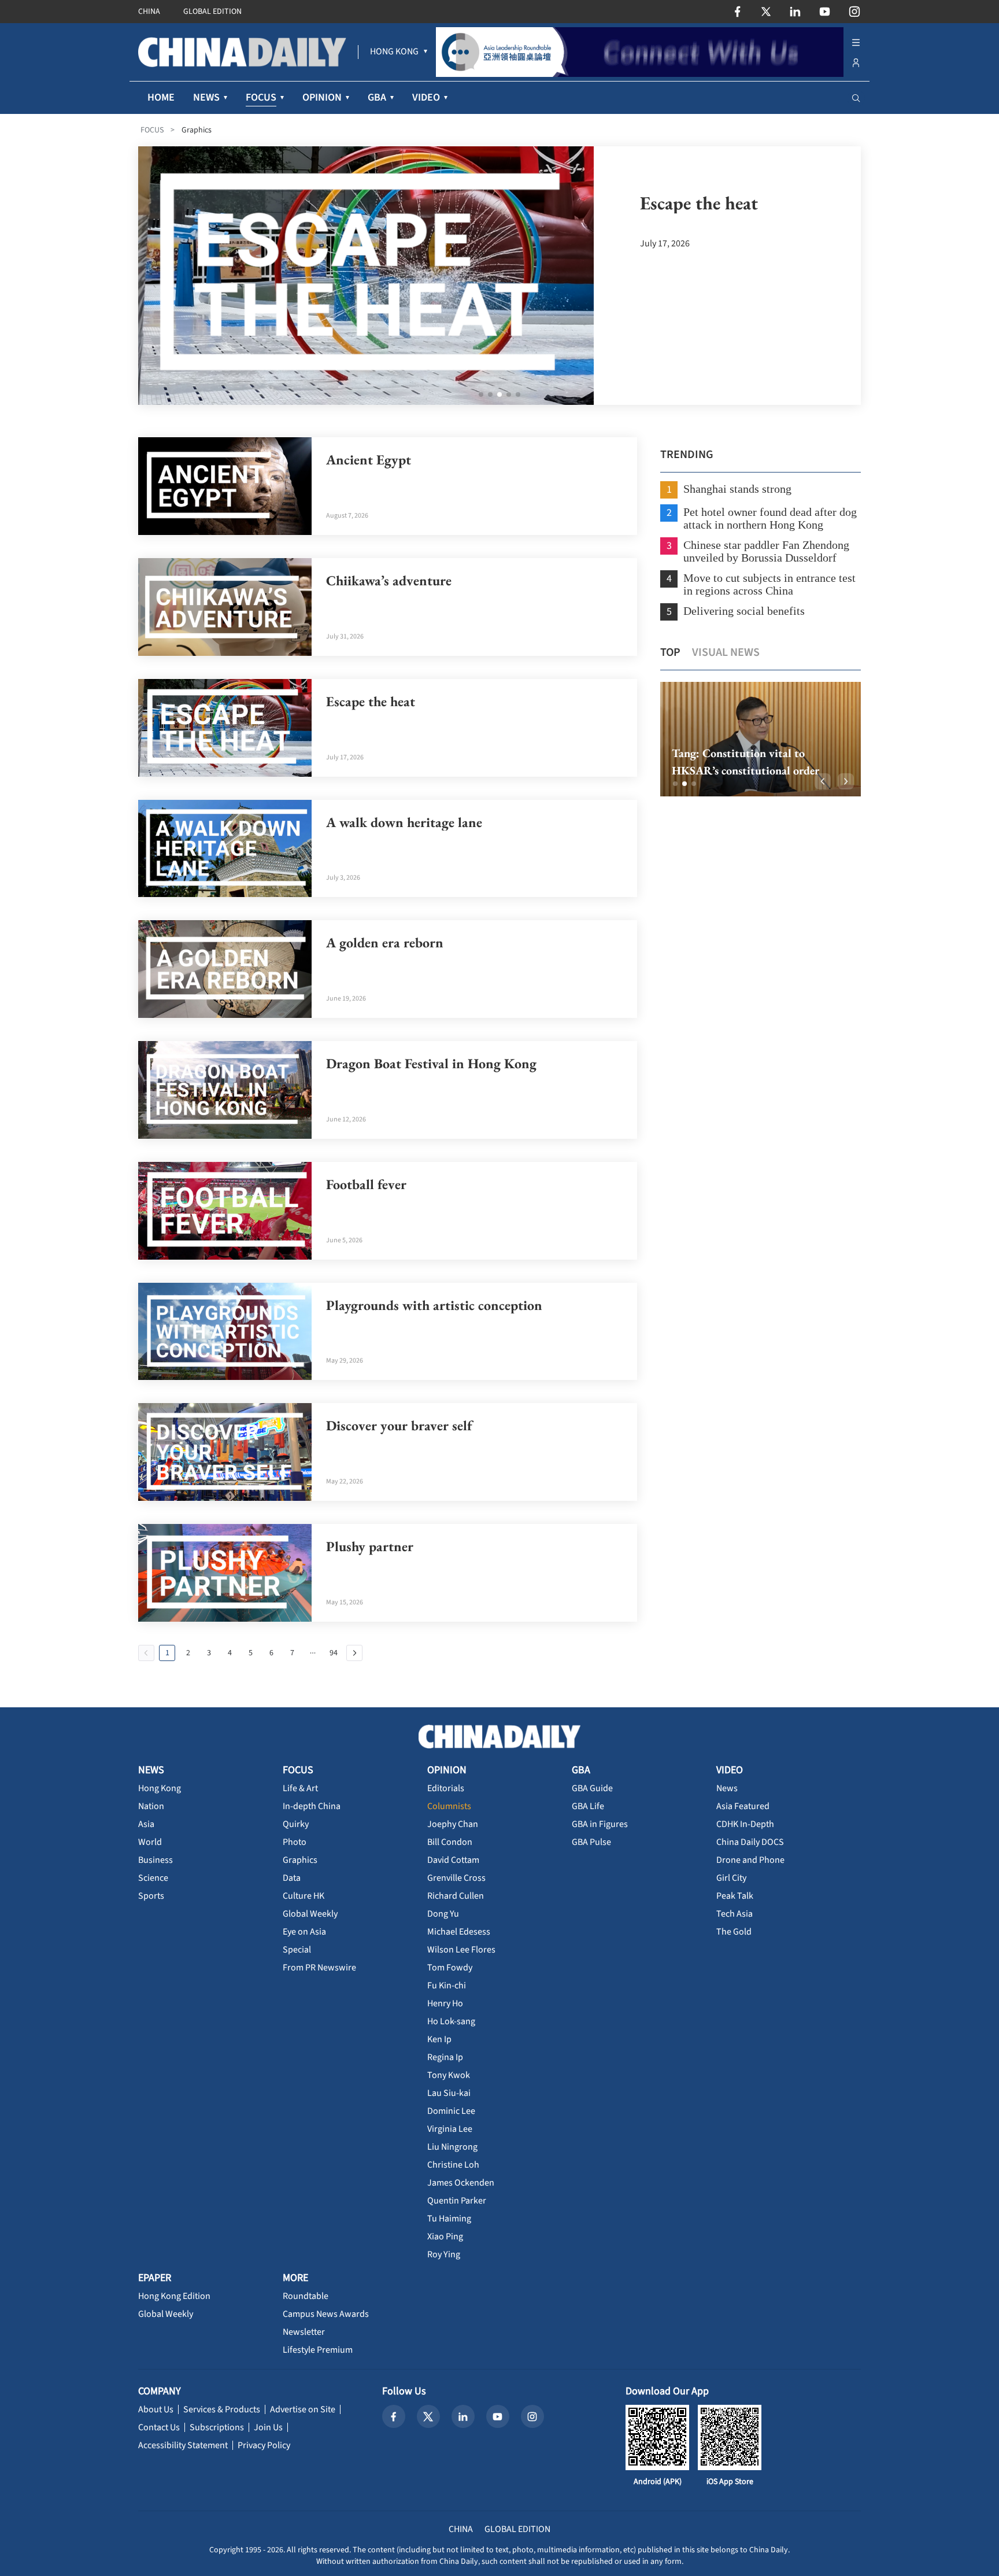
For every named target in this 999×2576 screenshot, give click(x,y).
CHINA (149, 12)
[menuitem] (394, 52)
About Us (156, 2409)
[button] (675, 784)
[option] (761, 739)
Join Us (268, 2427)
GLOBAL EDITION (212, 12)
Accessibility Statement (183, 2445)
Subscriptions (217, 2427)
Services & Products (222, 2409)
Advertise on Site (303, 2409)
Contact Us (159, 2427)
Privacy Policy (264, 2445)
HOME (161, 97)
